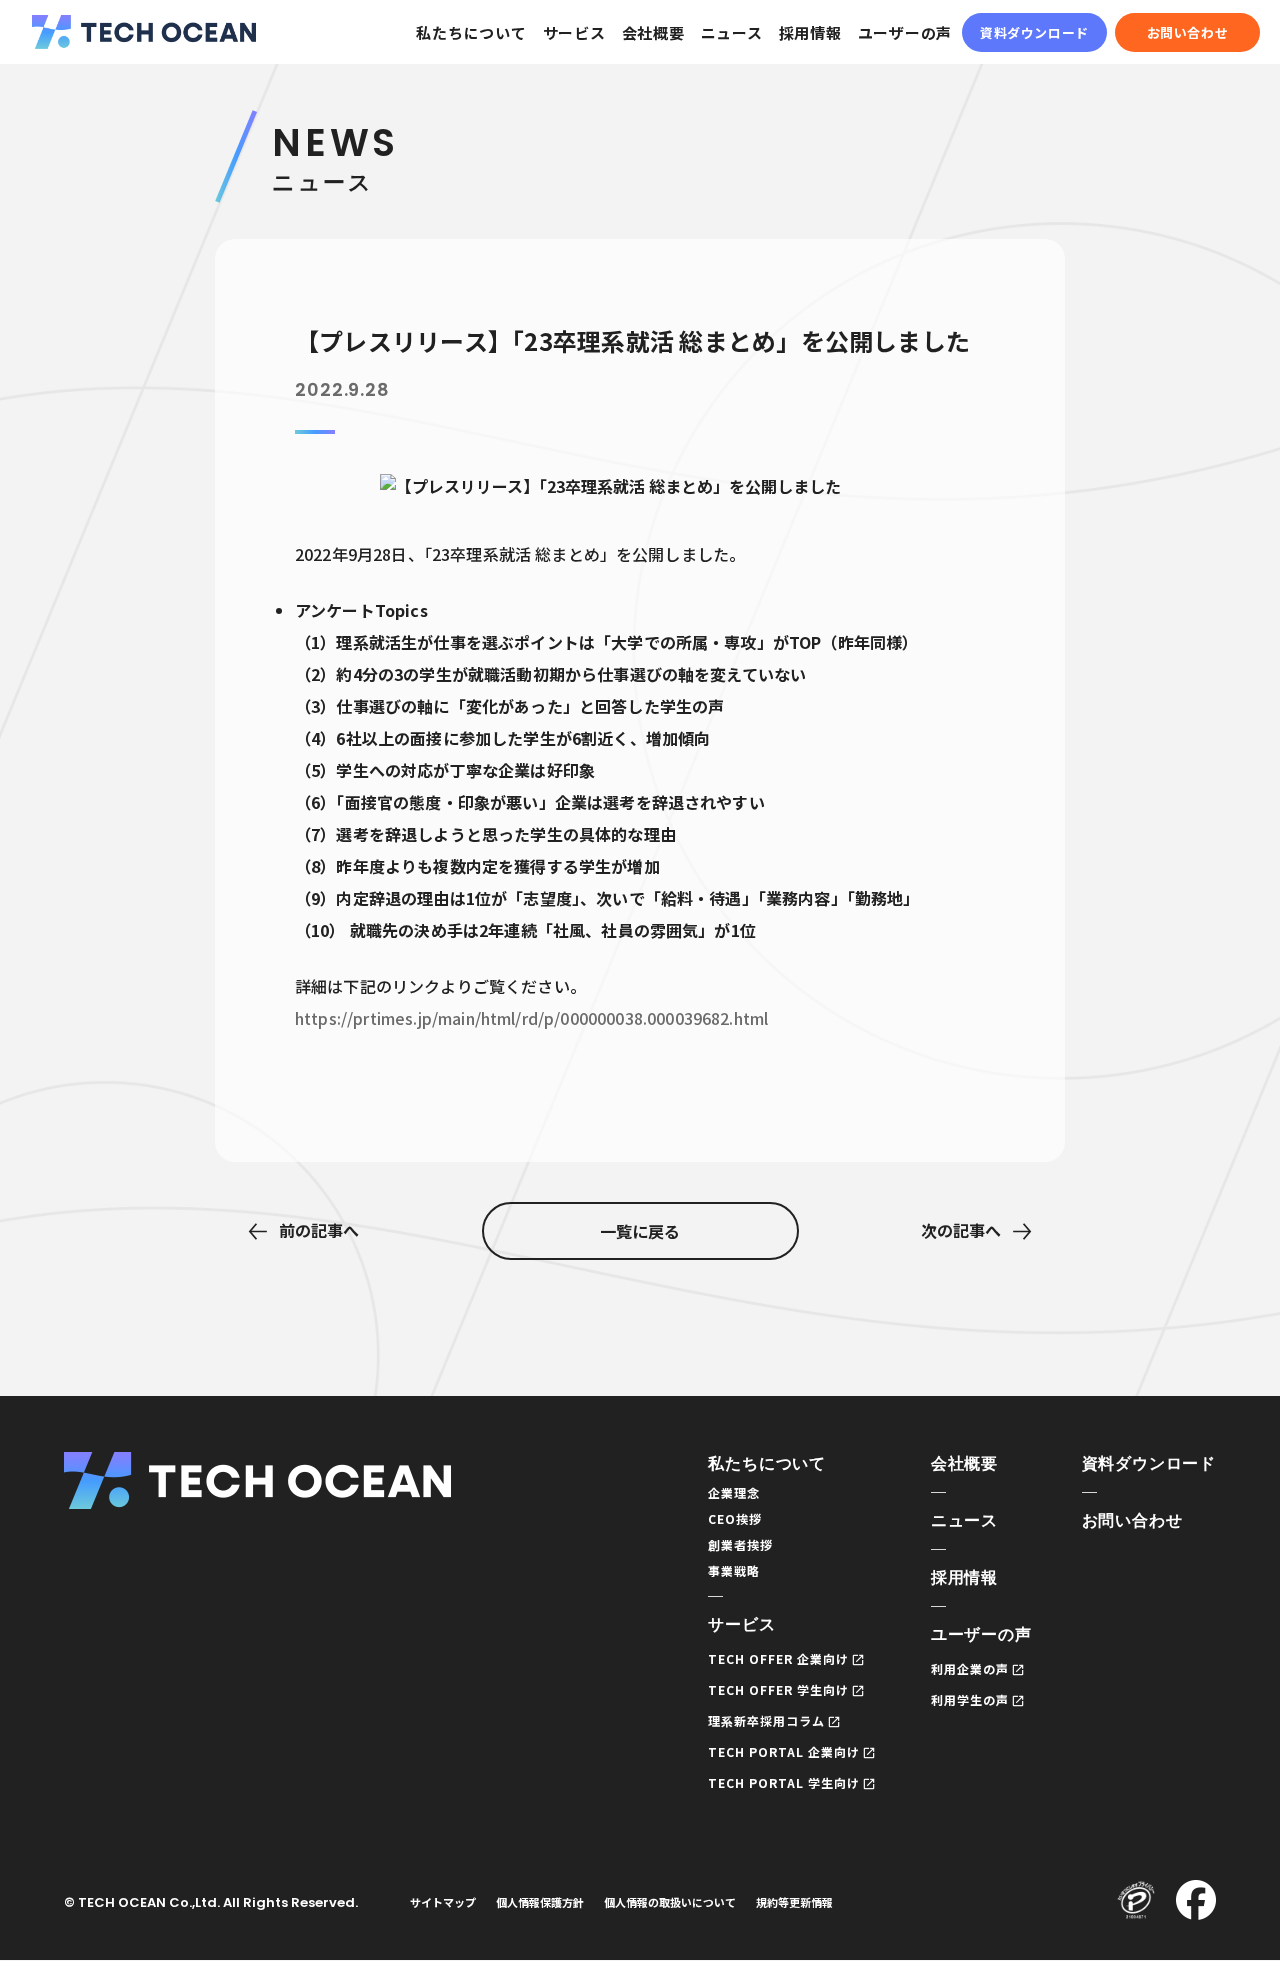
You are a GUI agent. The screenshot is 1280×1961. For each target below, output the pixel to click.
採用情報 (810, 32)
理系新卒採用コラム (766, 1720)
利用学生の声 (970, 1699)
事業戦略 (734, 1570)
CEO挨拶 (735, 1518)
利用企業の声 (970, 1668)
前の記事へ (319, 1230)
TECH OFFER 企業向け (778, 1658)
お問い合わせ (1188, 32)
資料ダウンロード (1034, 32)
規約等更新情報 (794, 1902)
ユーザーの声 (905, 32)
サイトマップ (443, 1902)
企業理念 (734, 1492)
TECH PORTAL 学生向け (783, 1782)
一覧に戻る (640, 1231)
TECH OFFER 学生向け (778, 1689)
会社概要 (653, 32)
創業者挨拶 (740, 1544)
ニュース (732, 32)
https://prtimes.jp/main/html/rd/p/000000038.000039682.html (531, 1018)
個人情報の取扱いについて (670, 1902)
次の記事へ (961, 1230)
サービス (574, 32)
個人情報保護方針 (540, 1902)
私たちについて (471, 32)
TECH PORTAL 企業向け (783, 1751)
